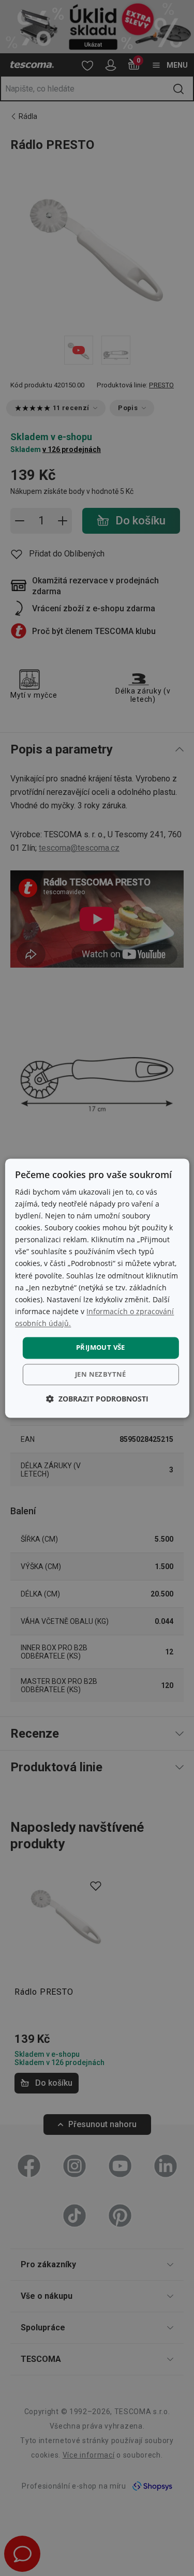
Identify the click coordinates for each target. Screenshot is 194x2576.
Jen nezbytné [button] (101, 1374)
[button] (97, 1399)
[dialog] (97, 1288)
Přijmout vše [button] (101, 1347)
